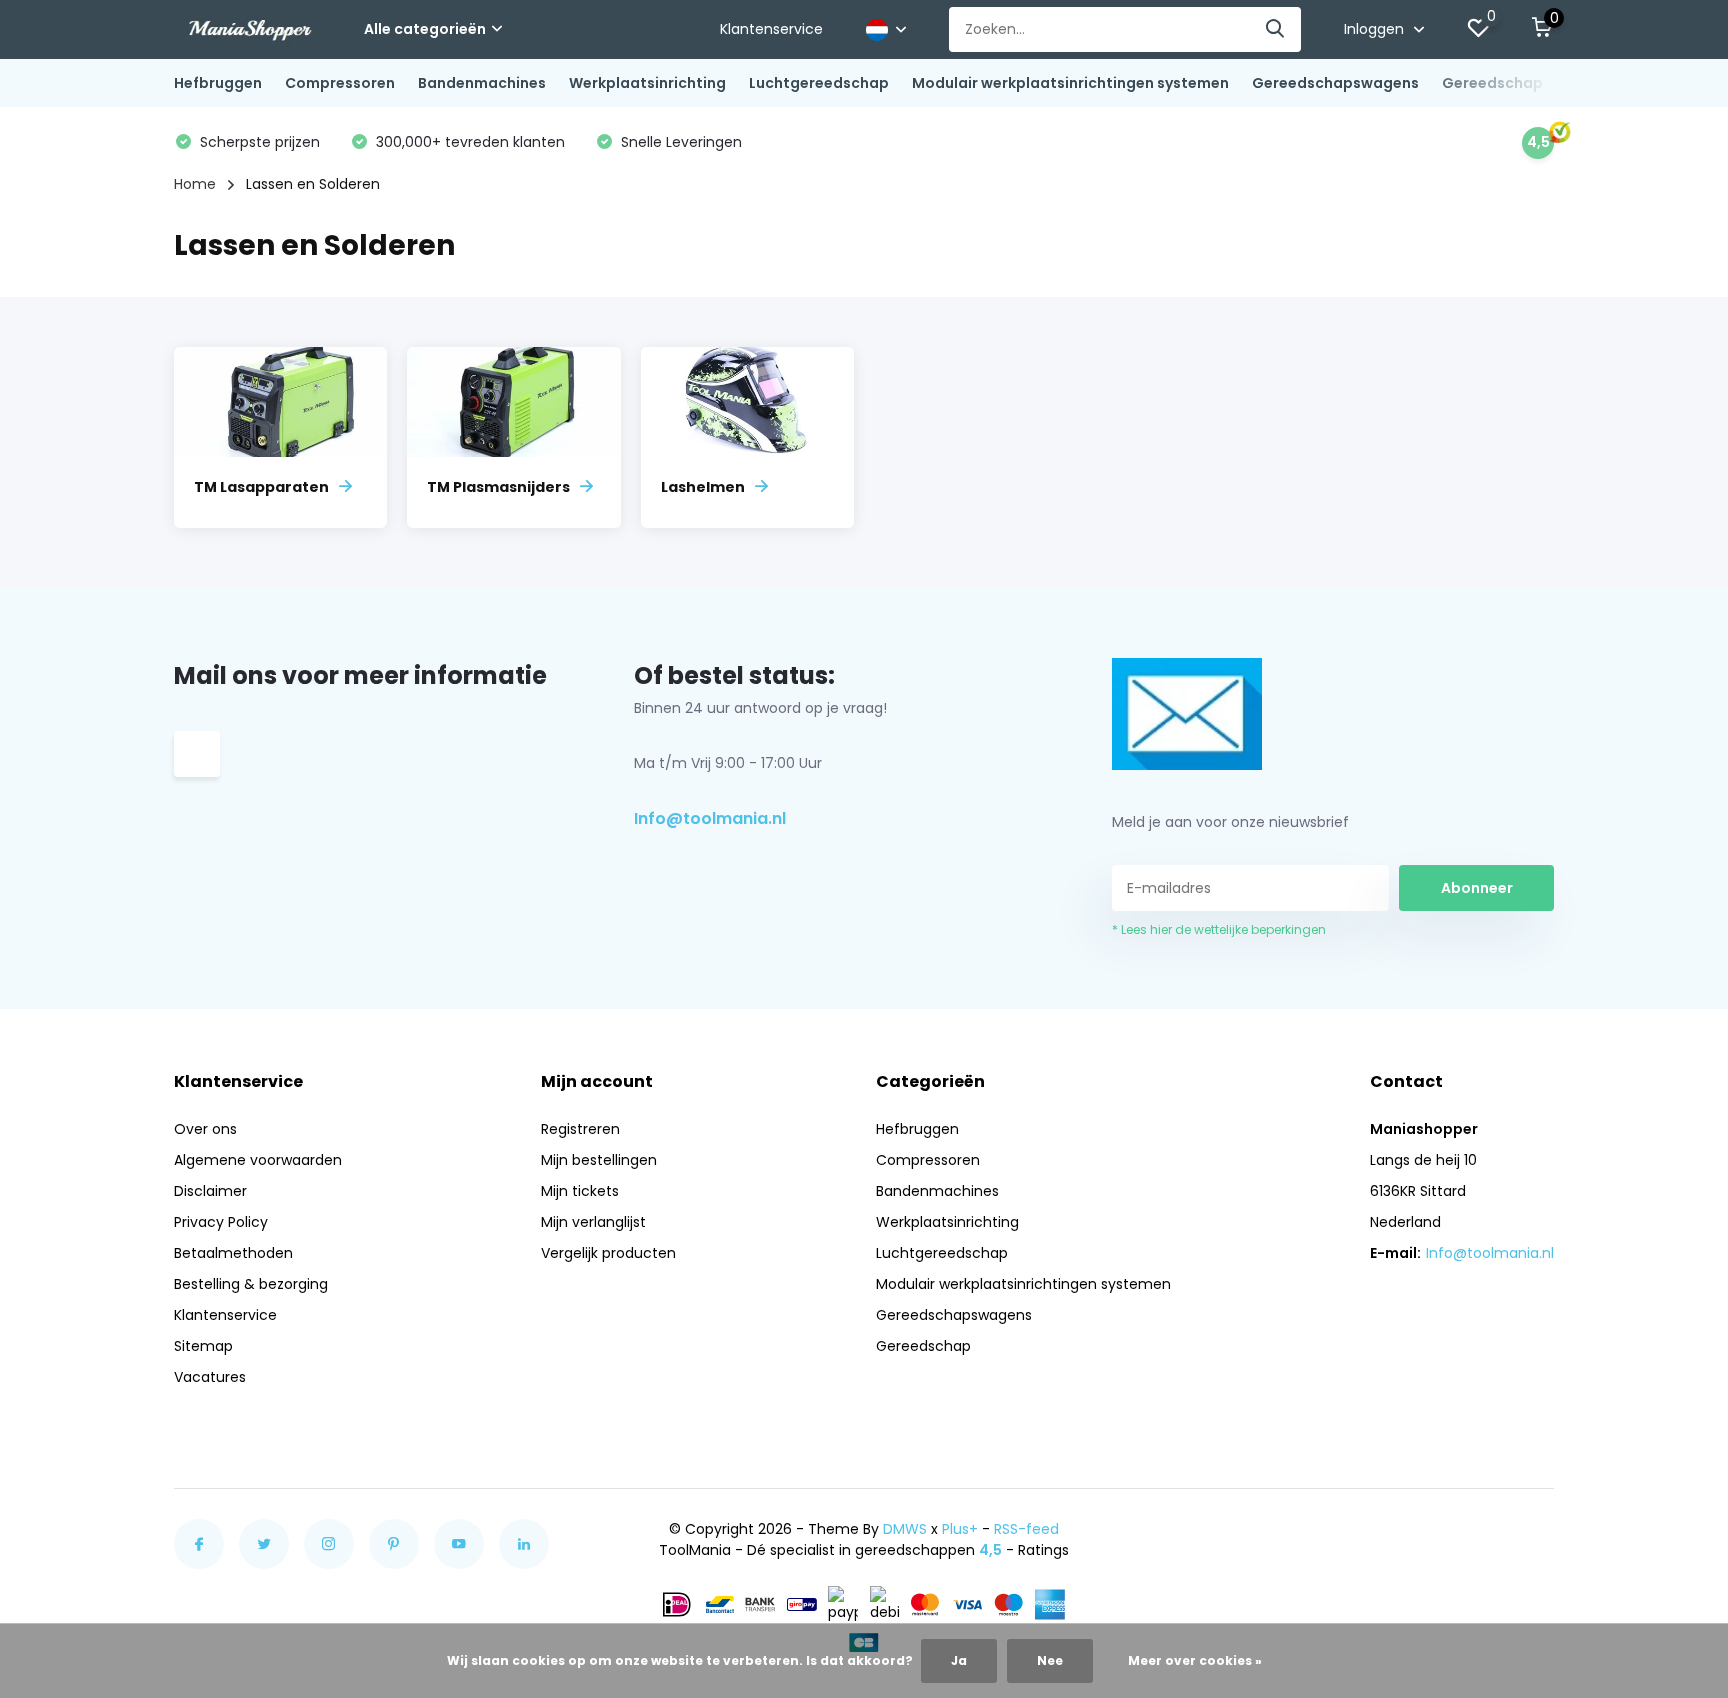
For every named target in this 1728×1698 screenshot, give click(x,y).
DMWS (905, 1529)
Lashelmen (703, 487)
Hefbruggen (218, 83)
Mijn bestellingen (599, 1160)
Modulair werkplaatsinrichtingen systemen (1070, 83)
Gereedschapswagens (1335, 83)
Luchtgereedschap (819, 83)
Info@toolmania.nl (710, 818)
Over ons (205, 1129)
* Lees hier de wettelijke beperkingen (1219, 929)
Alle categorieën (425, 29)
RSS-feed (1026, 1529)
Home (195, 184)
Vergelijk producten (608, 1253)
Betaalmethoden (233, 1253)
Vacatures (210, 1377)
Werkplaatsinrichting (647, 83)
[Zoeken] (1276, 29)
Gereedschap (1492, 83)
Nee (1050, 1660)
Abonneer (1477, 888)
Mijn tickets (580, 1191)
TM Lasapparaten (261, 487)
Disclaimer (210, 1191)
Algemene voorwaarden (258, 1160)
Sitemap (203, 1346)
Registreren (580, 1129)
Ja (959, 1660)
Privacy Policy (221, 1222)
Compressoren (340, 83)
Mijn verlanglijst (593, 1222)
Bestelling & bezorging (251, 1284)
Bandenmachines (482, 83)
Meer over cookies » (1195, 1660)
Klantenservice (771, 29)
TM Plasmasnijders (498, 487)
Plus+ (960, 1529)
